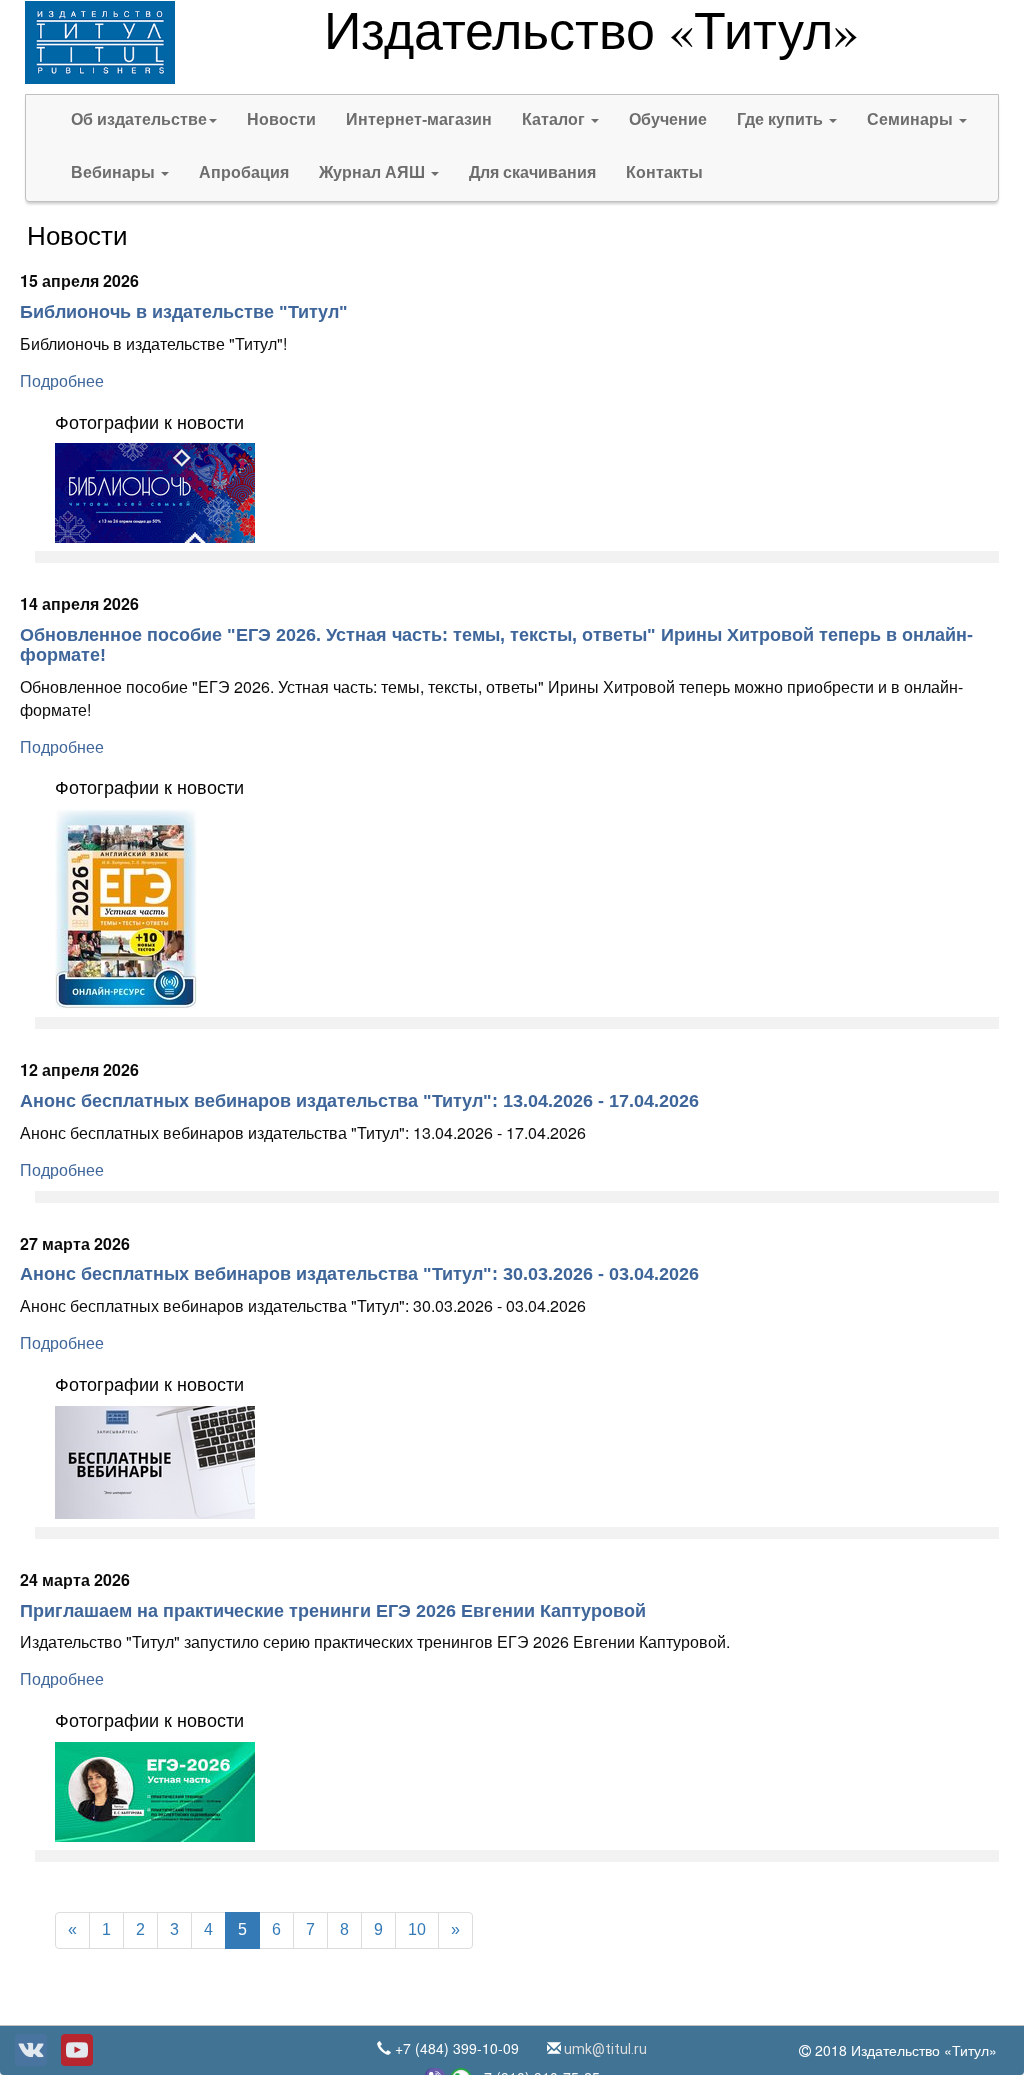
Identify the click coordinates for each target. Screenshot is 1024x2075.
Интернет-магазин (419, 119)
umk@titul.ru (604, 2049)
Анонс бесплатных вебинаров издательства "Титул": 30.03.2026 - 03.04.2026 (359, 1274)
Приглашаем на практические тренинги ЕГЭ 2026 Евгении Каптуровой (333, 1611)
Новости (281, 119)
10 (417, 1929)
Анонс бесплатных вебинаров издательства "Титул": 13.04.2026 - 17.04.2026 (359, 1101)
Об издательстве (139, 119)
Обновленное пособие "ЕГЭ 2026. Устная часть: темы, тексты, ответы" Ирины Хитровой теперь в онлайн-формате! (496, 645)
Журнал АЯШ (374, 172)
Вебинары (115, 172)
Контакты (664, 172)
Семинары (912, 119)
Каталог (555, 119)
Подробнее (62, 381)
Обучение (668, 119)
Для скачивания (532, 172)
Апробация (244, 172)
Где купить (782, 119)
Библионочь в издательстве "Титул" (184, 312)
